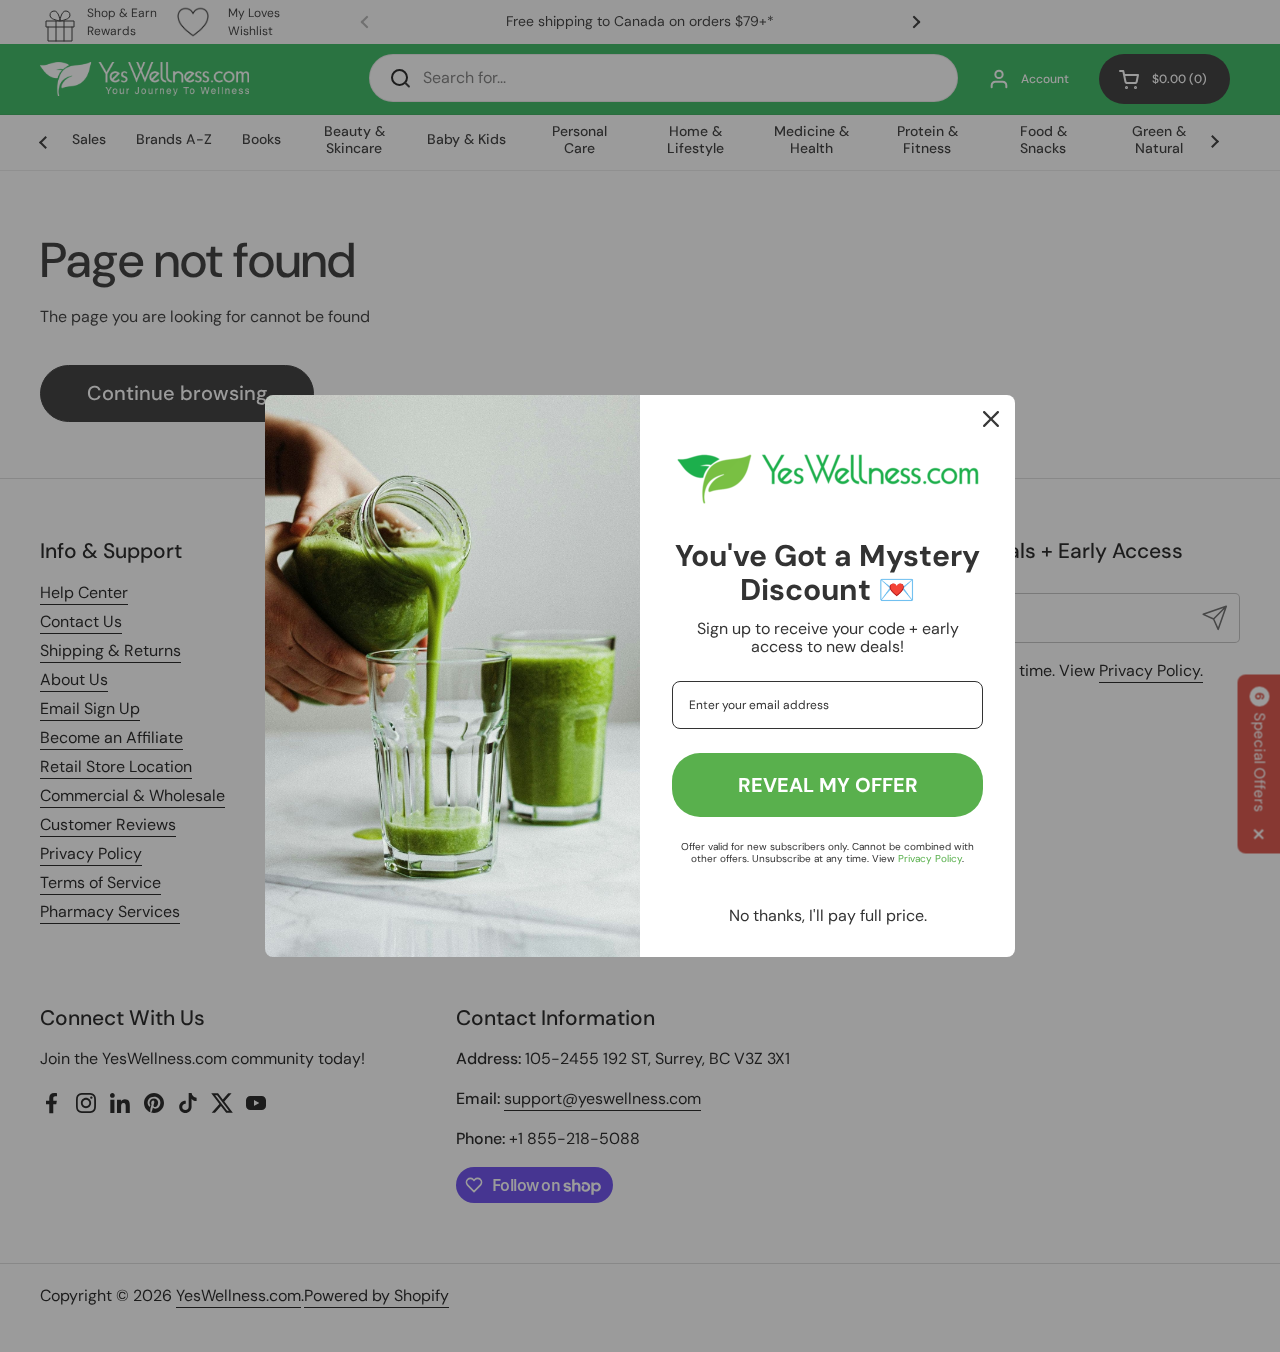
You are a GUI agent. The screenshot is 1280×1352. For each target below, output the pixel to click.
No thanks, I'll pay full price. (828, 915)
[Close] (991, 419)
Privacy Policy (930, 858)
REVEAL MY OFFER (828, 785)
